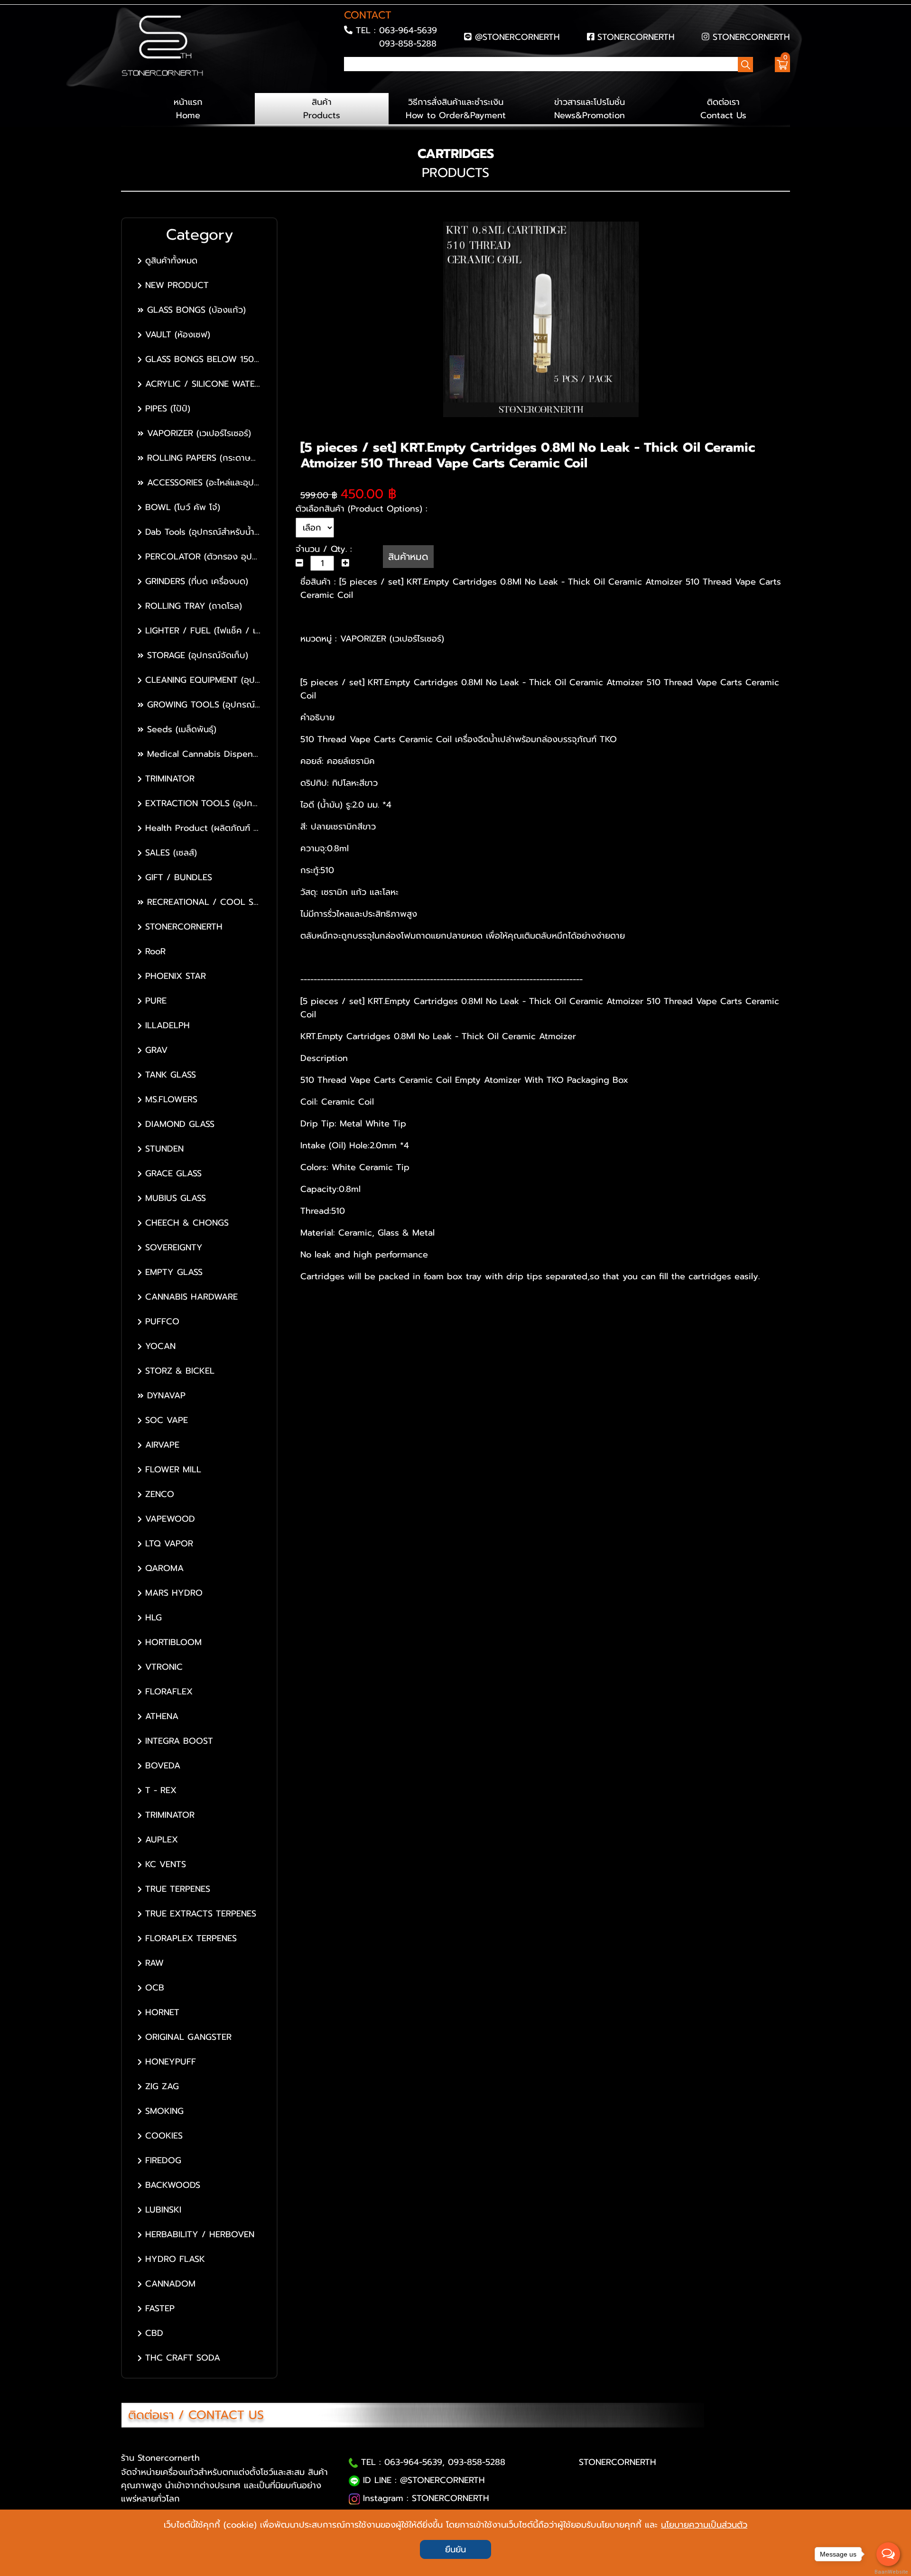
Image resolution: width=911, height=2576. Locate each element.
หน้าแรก (188, 109)
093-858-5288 (408, 44)
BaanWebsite (889, 2572)
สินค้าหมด (408, 557)
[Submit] (347, 81)
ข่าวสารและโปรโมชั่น (590, 109)
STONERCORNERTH (636, 37)
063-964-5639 (408, 30)
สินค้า (322, 109)
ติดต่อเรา (723, 109)
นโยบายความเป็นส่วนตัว (704, 2525)
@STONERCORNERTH (517, 37)
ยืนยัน (455, 2549)
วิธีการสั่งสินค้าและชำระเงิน (456, 109)
